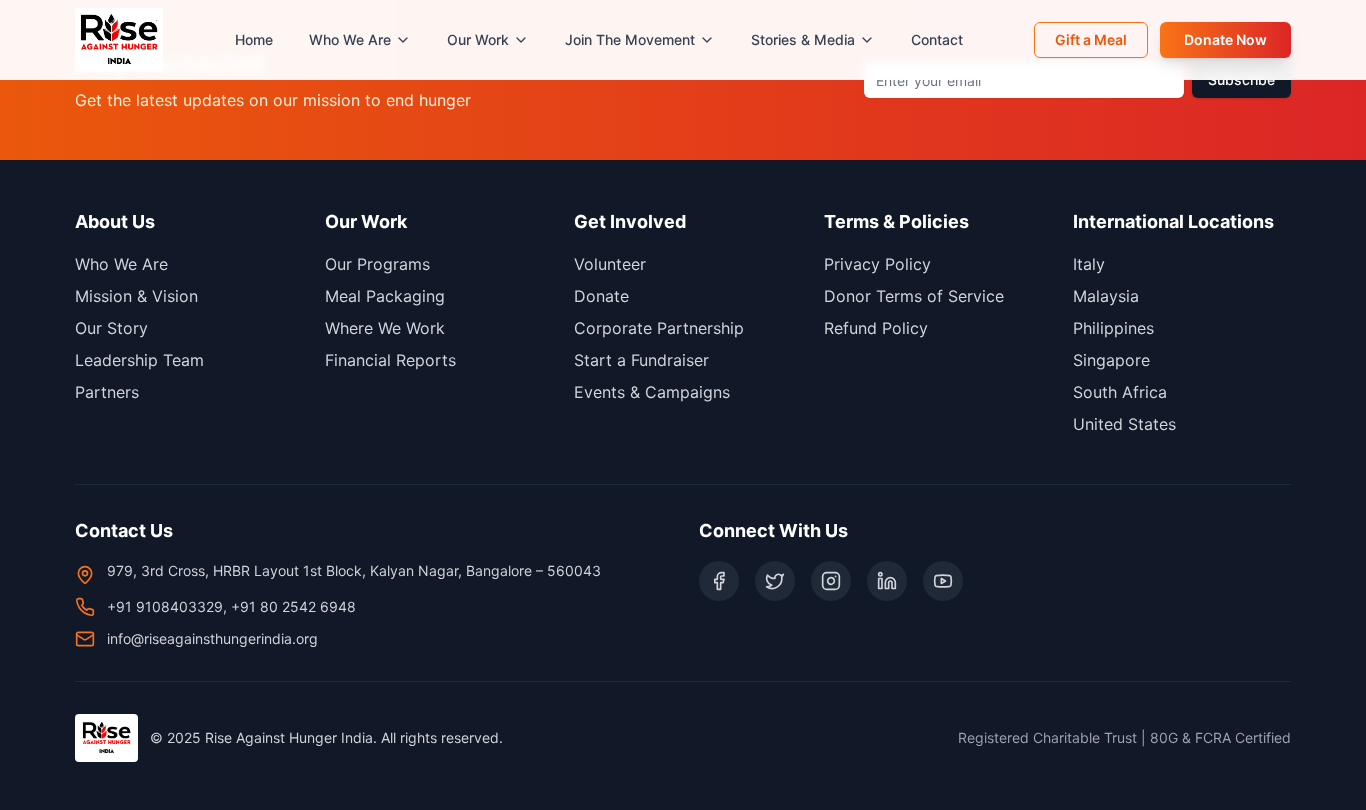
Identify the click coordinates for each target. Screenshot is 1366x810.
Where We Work (385, 328)
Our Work (478, 39)
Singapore (1111, 360)
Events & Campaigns (652, 392)
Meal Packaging (385, 296)
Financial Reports (390, 360)
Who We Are (350, 39)
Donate (601, 296)
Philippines (1113, 328)
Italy (1089, 264)
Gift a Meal (1091, 39)
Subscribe (1241, 79)
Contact (937, 39)
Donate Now (1225, 39)
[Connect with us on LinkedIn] (887, 581)
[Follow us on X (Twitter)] (775, 581)
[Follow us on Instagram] (831, 581)
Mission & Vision (136, 296)
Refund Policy (876, 328)
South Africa (1120, 392)
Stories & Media (803, 39)
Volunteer (610, 264)
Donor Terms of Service (914, 296)
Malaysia (1106, 296)
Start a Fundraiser (641, 360)
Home (254, 39)
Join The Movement (630, 39)
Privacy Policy (877, 264)
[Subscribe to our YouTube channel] (943, 581)
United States (1124, 424)
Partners (107, 392)
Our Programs (377, 264)
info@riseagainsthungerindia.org (212, 638)
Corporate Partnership (659, 328)
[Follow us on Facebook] (719, 581)
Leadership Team (139, 360)
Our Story (111, 328)
